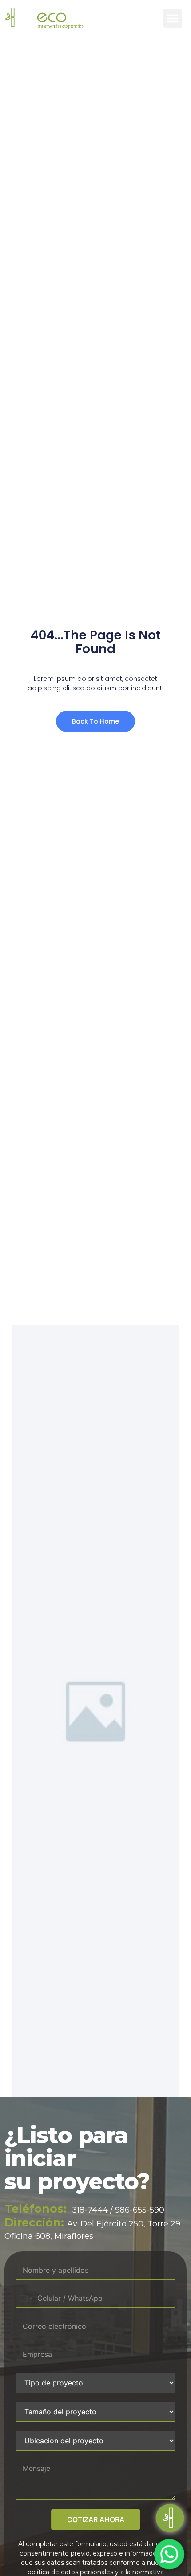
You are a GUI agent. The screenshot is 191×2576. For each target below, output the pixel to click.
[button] (173, 18)
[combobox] (26, 2298)
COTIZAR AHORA (96, 2519)
